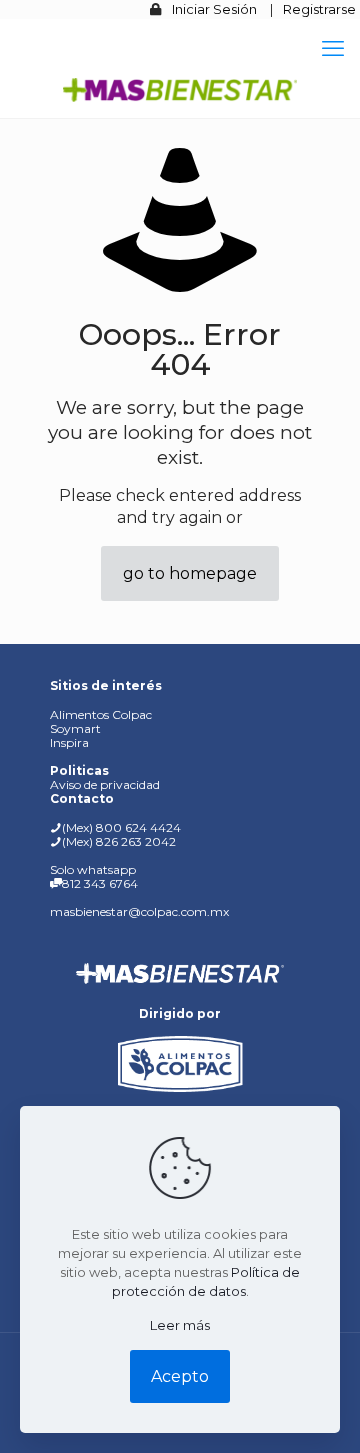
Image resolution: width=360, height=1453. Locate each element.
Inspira (69, 742)
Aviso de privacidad (105, 784)
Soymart (75, 728)
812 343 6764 (100, 883)
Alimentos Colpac (101, 714)
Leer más (180, 1325)
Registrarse (319, 9)
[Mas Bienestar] (180, 88)
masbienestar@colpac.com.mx (139, 911)
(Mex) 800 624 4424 (121, 827)
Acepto (180, 1376)
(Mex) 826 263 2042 (119, 841)
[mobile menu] (333, 49)
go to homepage (190, 573)
